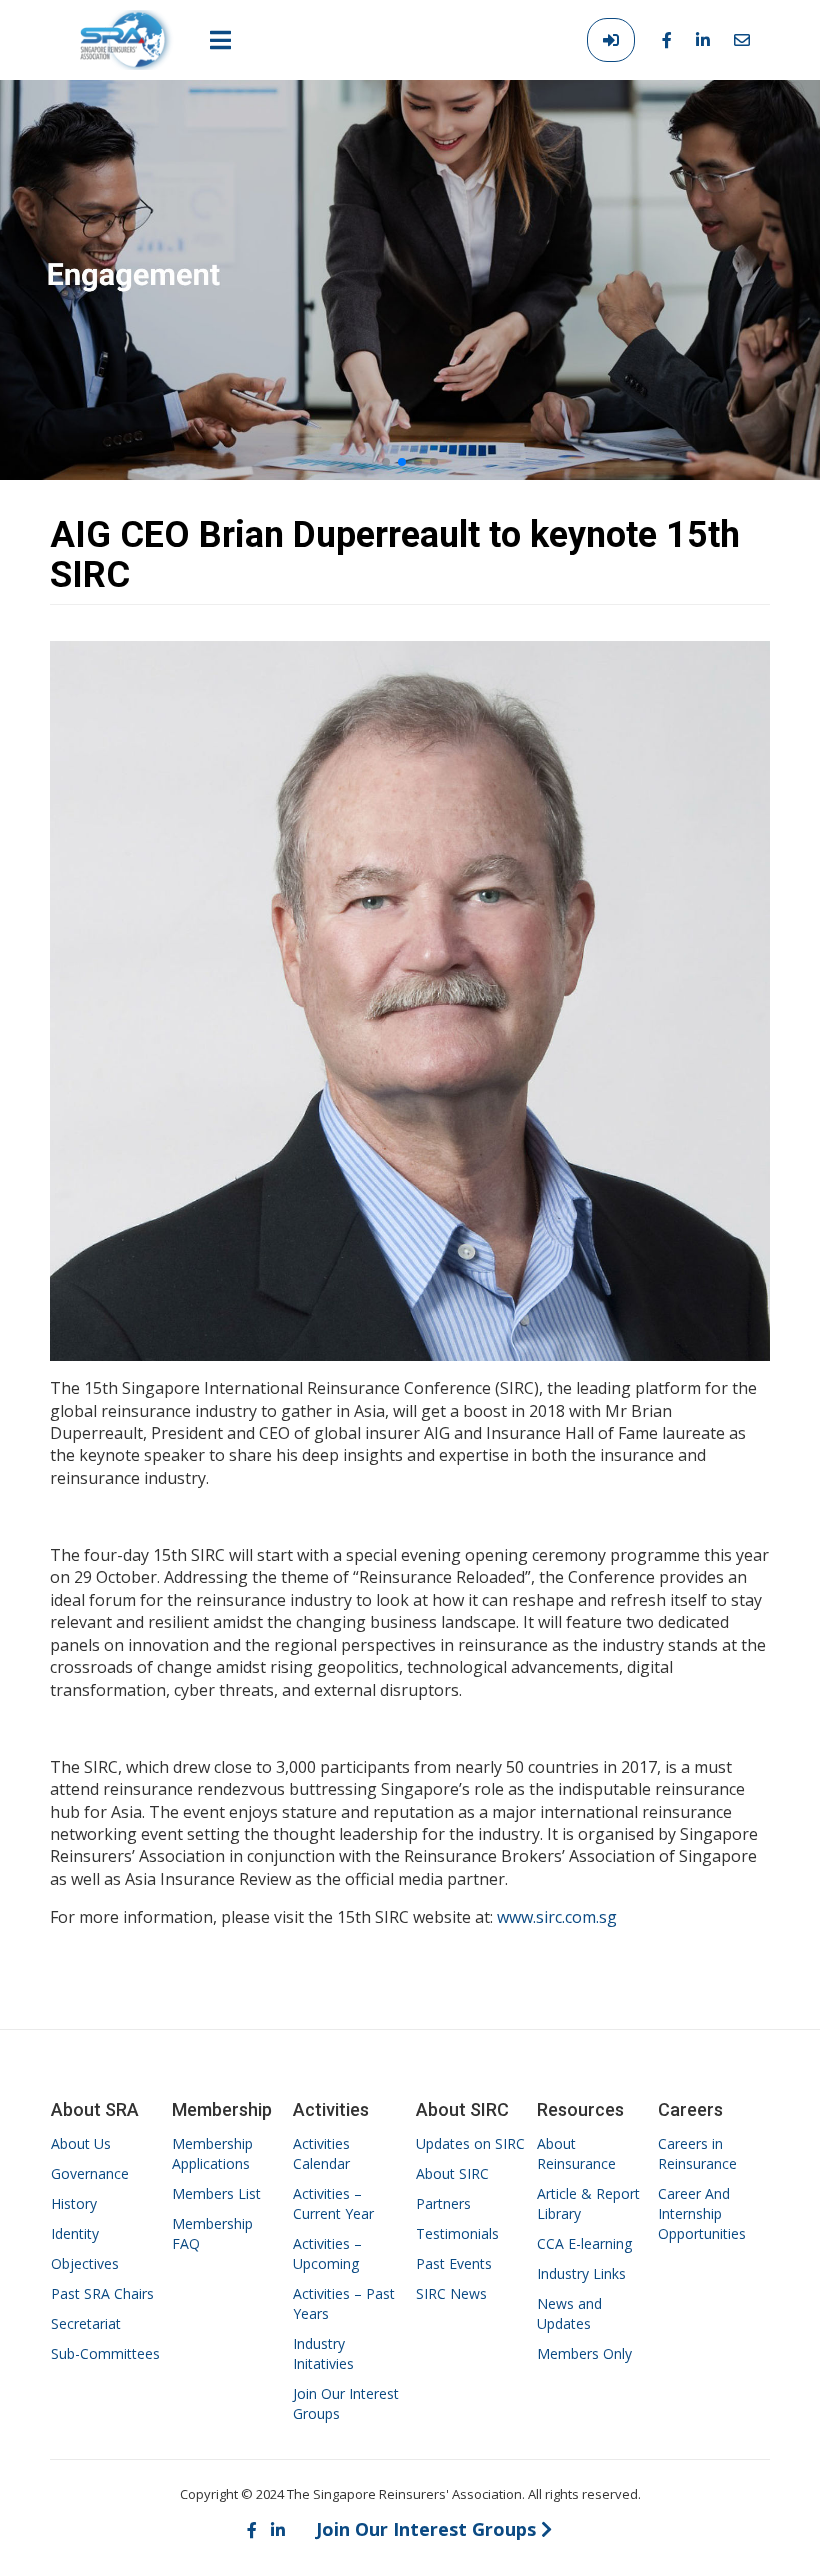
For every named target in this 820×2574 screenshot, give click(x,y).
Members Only (584, 2353)
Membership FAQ (212, 2233)
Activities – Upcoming (327, 2253)
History (74, 2203)
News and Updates (569, 2313)
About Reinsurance (576, 2153)
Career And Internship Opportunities (702, 2213)
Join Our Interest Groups (346, 2403)
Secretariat (86, 2323)
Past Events (454, 2263)
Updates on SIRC (470, 2143)
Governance (90, 2173)
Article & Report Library (588, 2203)
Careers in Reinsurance (697, 2153)
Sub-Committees (105, 2353)
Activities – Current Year (333, 2203)
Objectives (85, 2263)
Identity (75, 2233)
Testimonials (457, 2233)
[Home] (126, 40)
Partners (443, 2203)
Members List (216, 2193)
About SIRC (452, 2173)
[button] (386, 462)
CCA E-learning (584, 2243)
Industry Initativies (323, 2353)
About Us (81, 2143)
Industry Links (581, 2273)
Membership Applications (212, 2153)
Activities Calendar (321, 2153)
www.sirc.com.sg (557, 1917)
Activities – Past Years (344, 2303)
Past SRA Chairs (102, 2293)
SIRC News (451, 2293)
